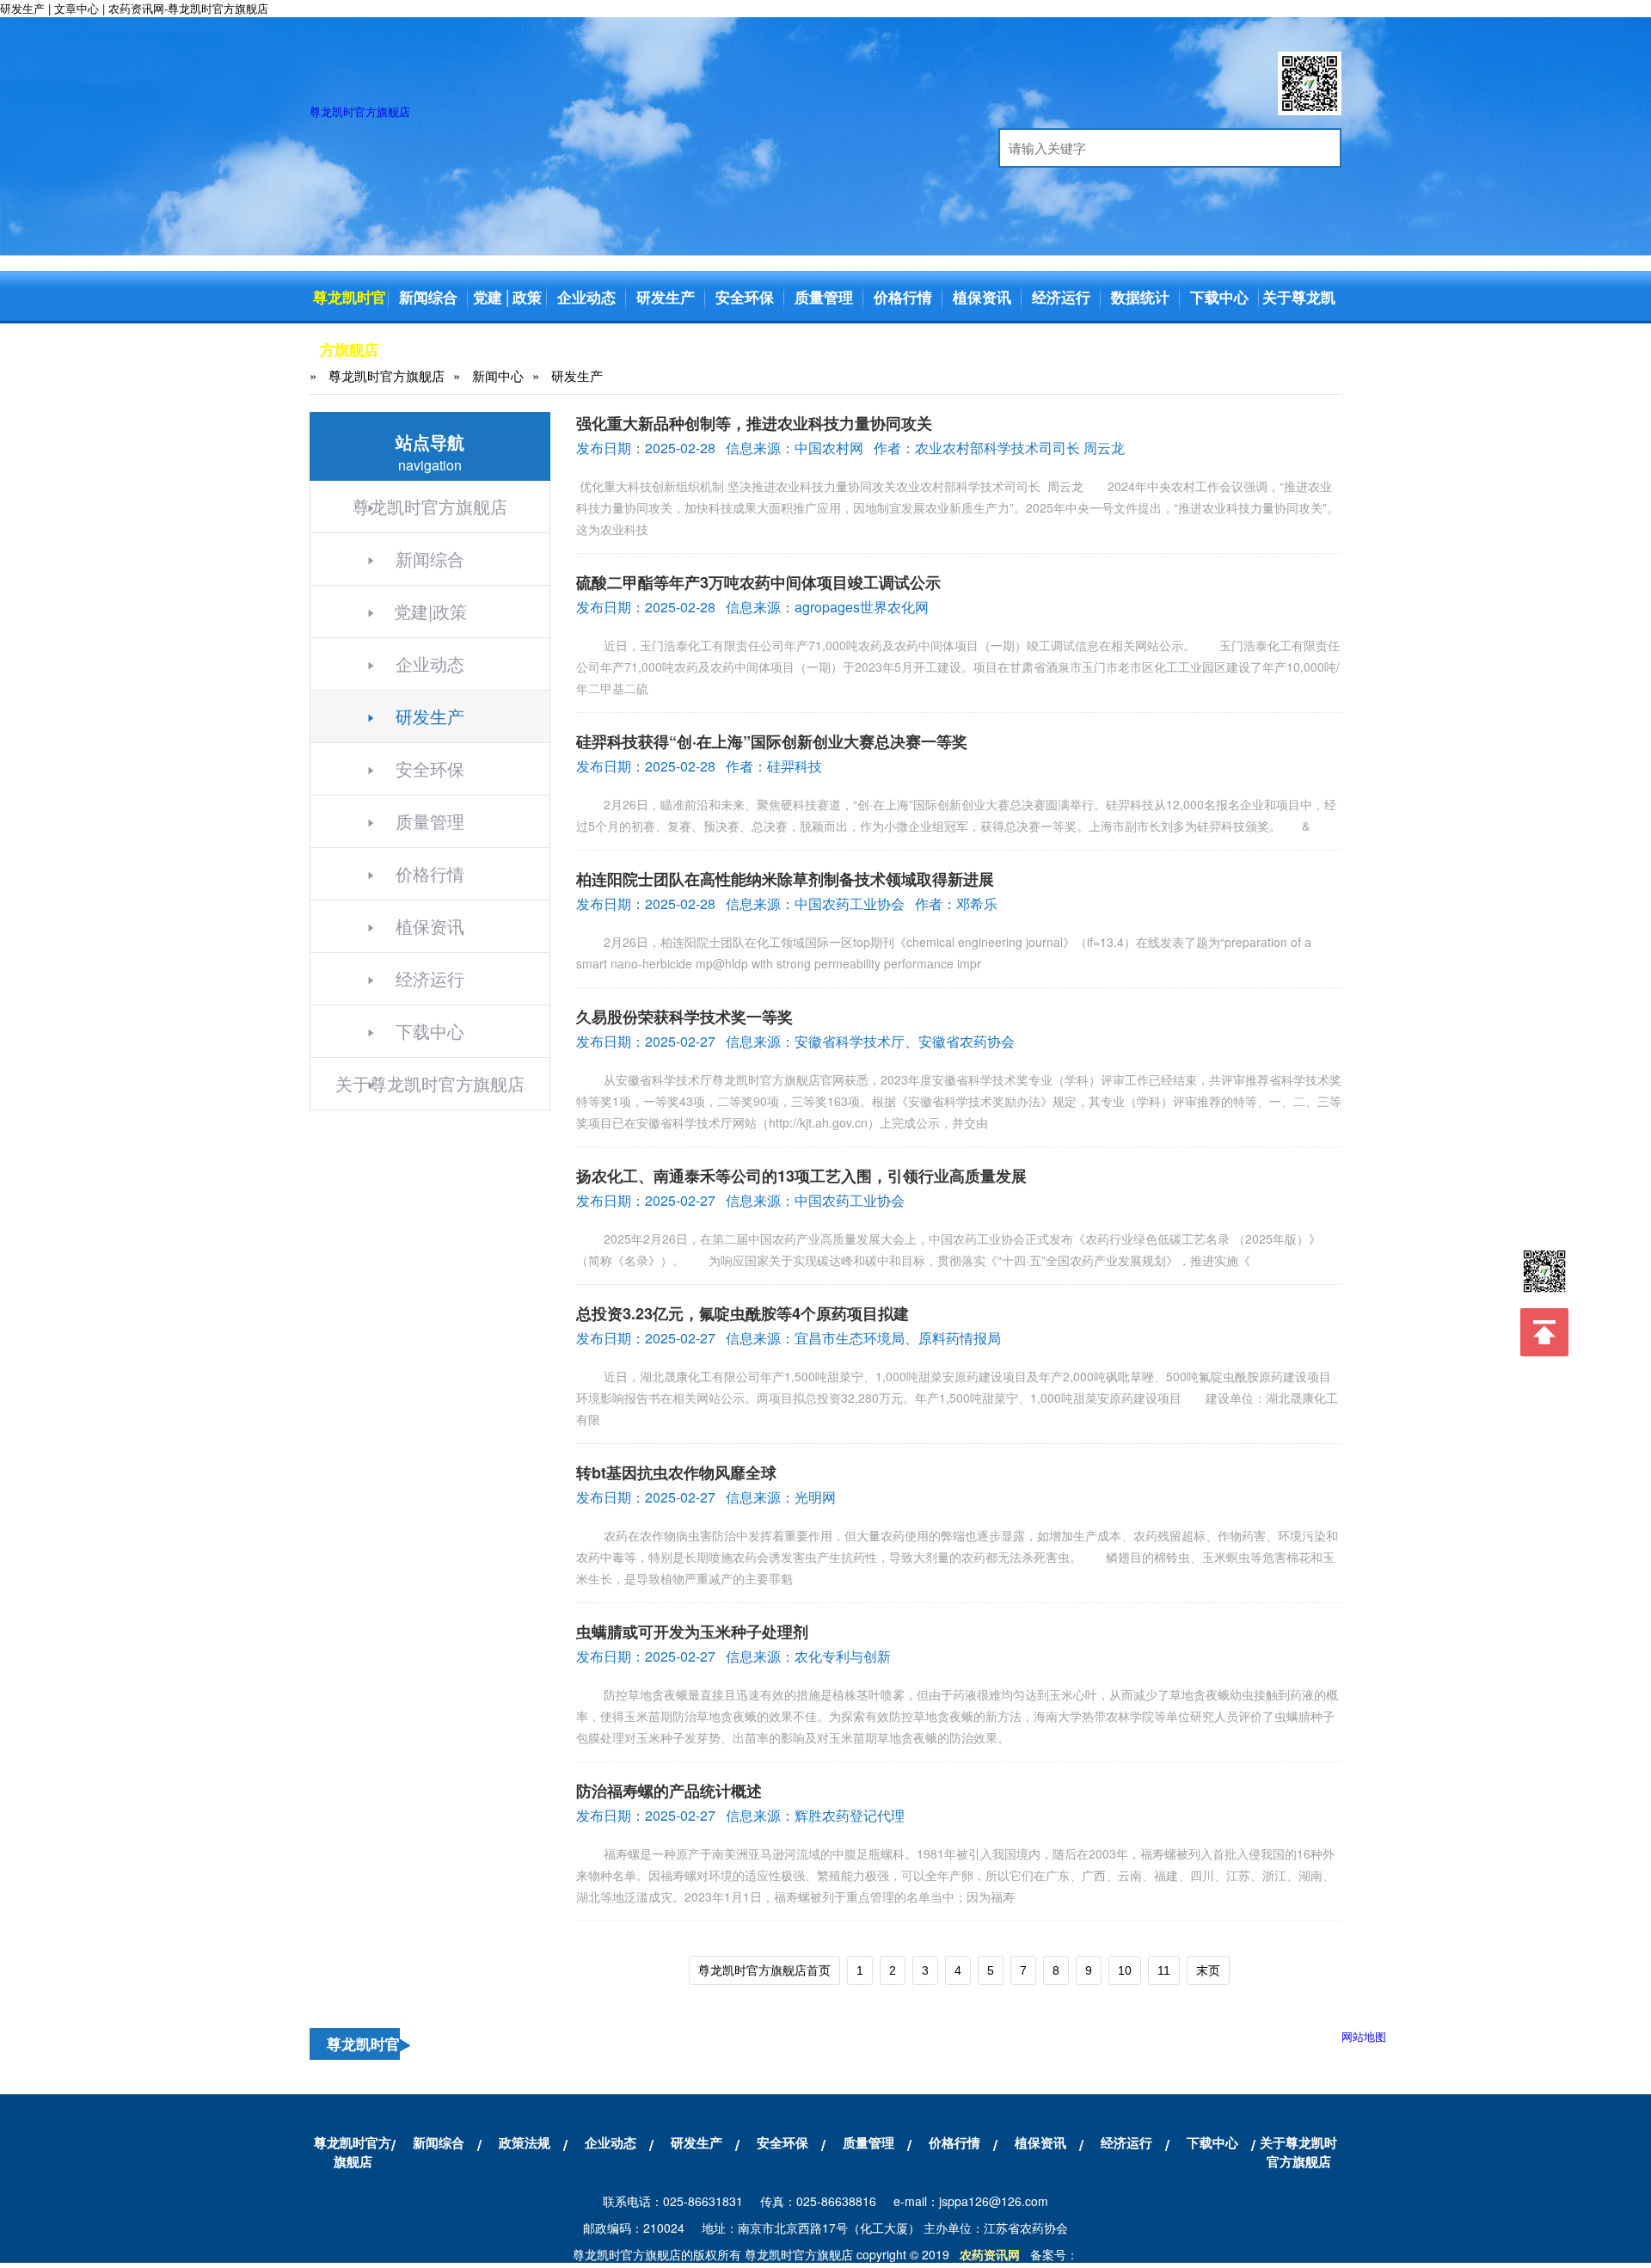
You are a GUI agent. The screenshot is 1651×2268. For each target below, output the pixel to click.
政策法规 (525, 2142)
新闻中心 (498, 375)
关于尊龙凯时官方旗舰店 (1299, 349)
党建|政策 (430, 611)
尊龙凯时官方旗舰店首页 (764, 1970)
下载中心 (1219, 297)
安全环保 (745, 297)
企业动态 (586, 297)
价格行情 (903, 297)
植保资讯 (982, 297)
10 (1125, 1970)
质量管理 (824, 297)
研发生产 (666, 297)
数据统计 (1140, 297)
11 (1164, 1970)
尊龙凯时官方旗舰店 (360, 111)
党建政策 (507, 297)
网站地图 (1364, 2036)
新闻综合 (428, 297)
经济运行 (1061, 297)
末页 (1208, 1970)
